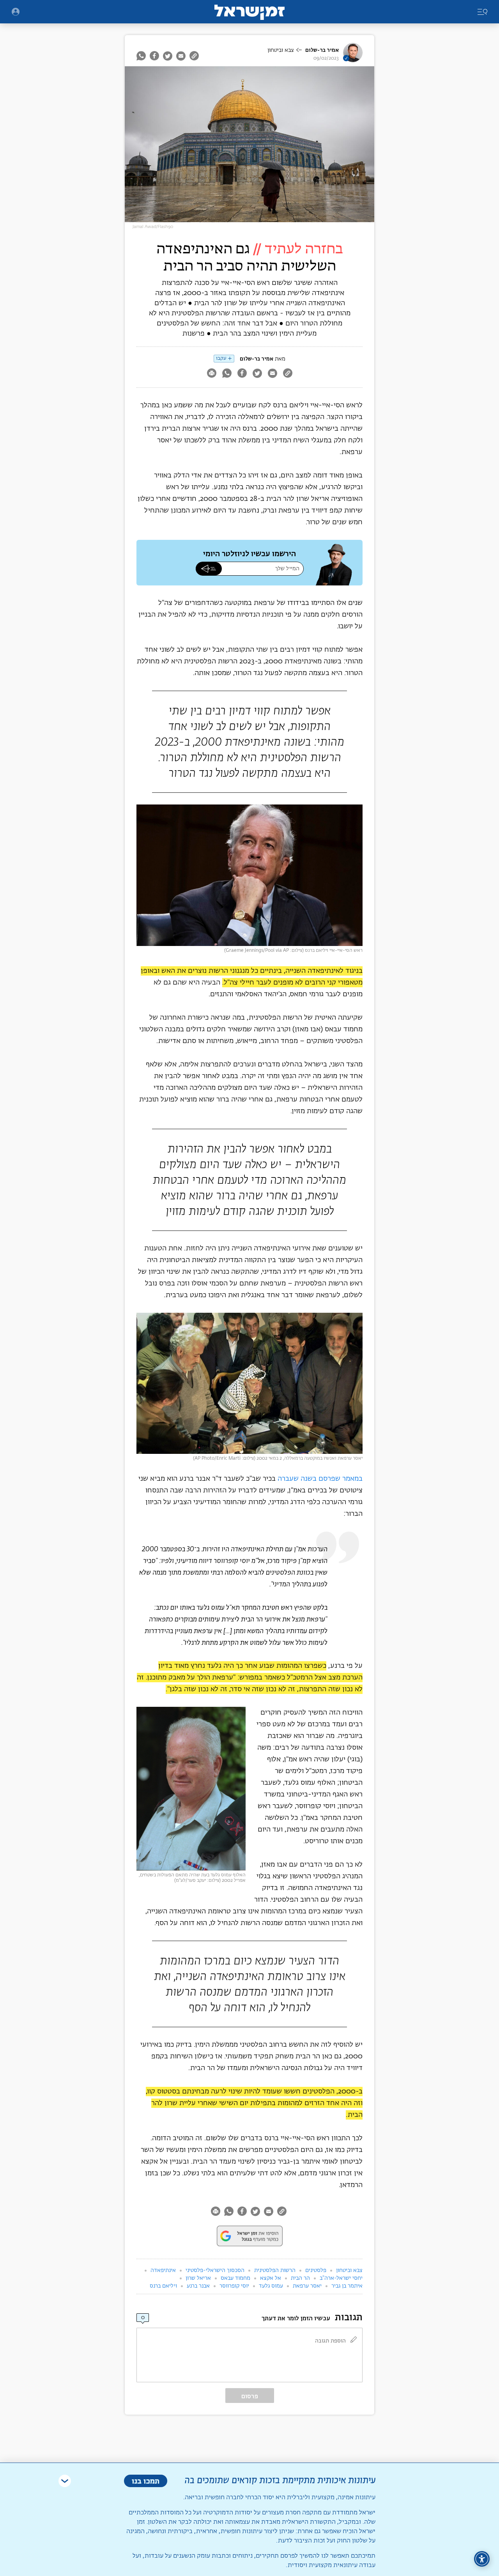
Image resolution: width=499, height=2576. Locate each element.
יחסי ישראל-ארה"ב (341, 2278)
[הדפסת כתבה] (211, 374)
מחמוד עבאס (235, 2278)
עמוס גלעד (271, 2286)
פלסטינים (316, 2270)
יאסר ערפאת (307, 2286)
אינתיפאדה (163, 2270)
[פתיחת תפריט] (16, 12)
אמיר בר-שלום (322, 50)
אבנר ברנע (198, 2286)
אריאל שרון (198, 2278)
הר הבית (300, 2278)
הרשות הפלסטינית (275, 2270)
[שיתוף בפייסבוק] (154, 56)
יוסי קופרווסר (234, 2286)
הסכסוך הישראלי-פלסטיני (215, 2270)
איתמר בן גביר (347, 2286)
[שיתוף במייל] (181, 56)
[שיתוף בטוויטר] (168, 56)
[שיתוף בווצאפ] (142, 56)
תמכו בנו (146, 2481)
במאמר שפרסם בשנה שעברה (320, 1479)
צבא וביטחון (281, 50)
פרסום (250, 2396)
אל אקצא (271, 2278)
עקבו (221, 358)
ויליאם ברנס (163, 2286)
